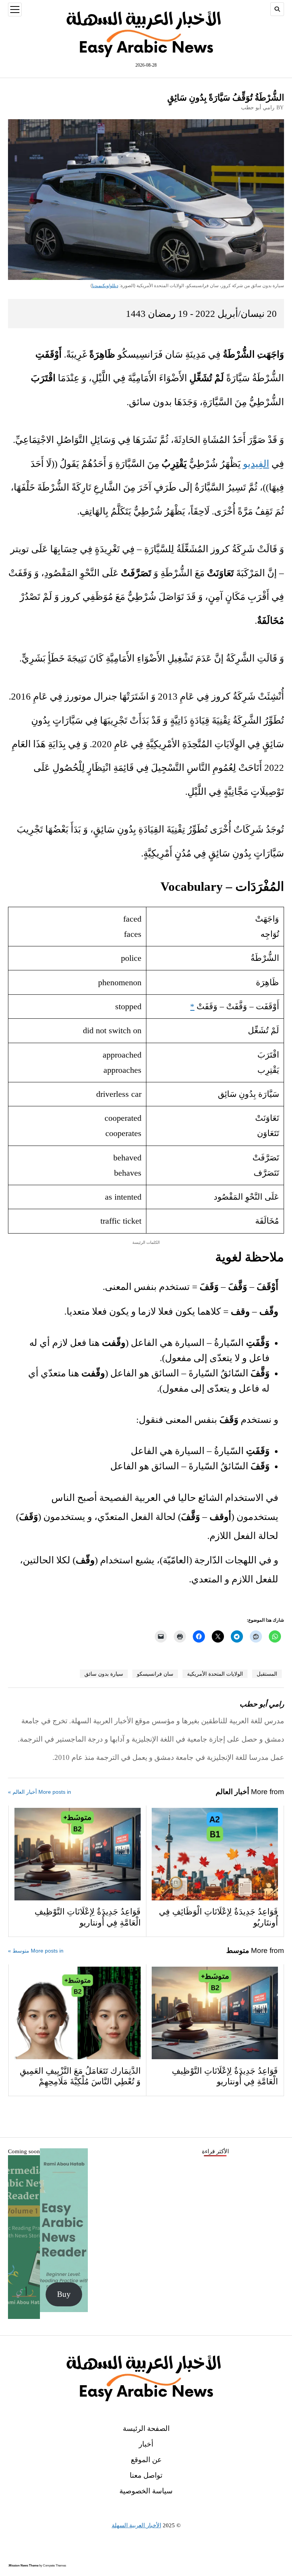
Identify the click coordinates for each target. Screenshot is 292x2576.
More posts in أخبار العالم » (40, 1792)
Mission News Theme (24, 2566)
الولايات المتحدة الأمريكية (215, 1674)
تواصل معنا (146, 2475)
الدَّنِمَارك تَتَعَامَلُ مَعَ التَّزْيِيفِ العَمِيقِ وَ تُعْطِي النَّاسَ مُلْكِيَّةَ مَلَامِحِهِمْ (80, 2077)
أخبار (146, 2444)
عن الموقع (146, 2460)
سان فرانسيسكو (155, 1674)
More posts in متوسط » (36, 1951)
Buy (64, 2294)
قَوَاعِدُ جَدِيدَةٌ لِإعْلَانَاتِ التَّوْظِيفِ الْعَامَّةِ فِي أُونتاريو (88, 1917)
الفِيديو (256, 464)
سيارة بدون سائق (104, 1674)
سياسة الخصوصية (146, 2491)
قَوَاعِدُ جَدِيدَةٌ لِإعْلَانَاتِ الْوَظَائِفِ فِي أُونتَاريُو (218, 1917)
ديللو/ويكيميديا (105, 286)
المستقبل (267, 1674)
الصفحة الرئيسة (146, 2428)
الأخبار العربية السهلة (136, 2525)
